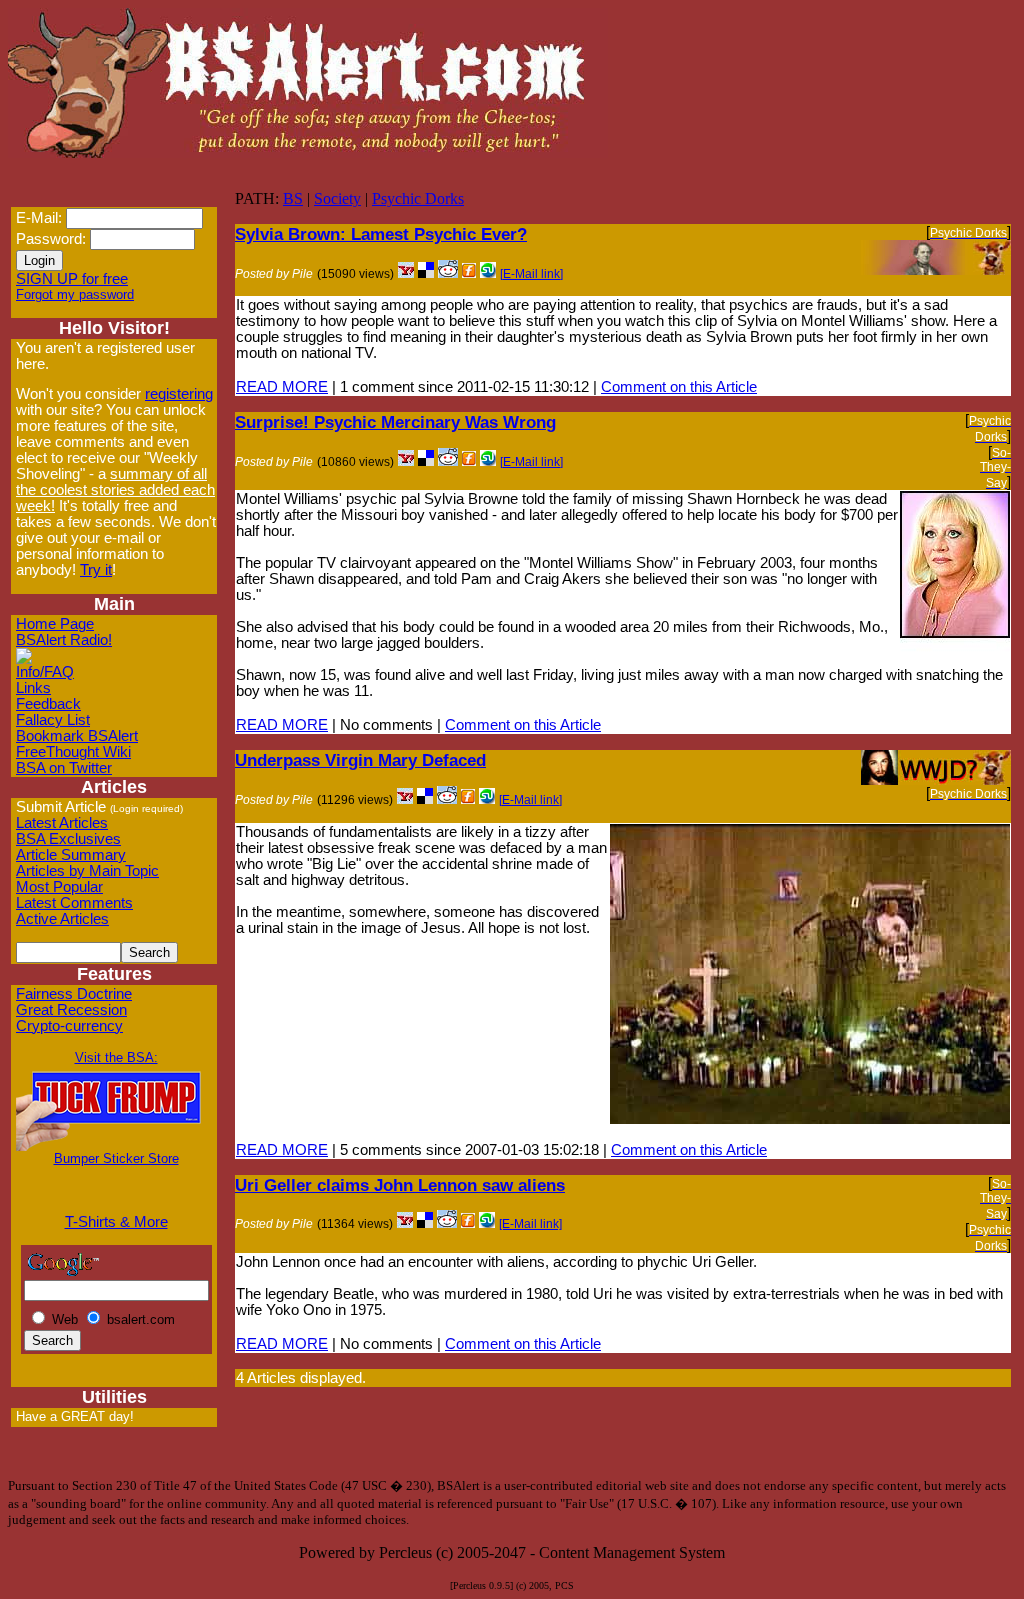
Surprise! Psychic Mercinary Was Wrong (395, 422)
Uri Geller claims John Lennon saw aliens (400, 1185)
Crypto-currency (69, 1026)
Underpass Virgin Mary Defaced (360, 760)
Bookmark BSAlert (77, 736)
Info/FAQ (45, 672)
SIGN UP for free (72, 279)
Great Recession (71, 1010)
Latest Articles (62, 823)
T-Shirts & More (116, 1222)
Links (33, 688)
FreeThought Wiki (73, 752)
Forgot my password (75, 294)
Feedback (48, 704)
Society (337, 198)
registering (179, 394)
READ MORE (282, 387)
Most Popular (59, 887)
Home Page (55, 624)
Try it (96, 570)
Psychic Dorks (418, 198)
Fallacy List (53, 720)
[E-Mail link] (531, 274)
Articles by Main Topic (87, 871)
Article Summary (71, 855)
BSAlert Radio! (64, 640)
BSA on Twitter (64, 768)
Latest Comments (74, 903)
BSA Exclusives (68, 839)
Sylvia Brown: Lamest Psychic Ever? (381, 234)
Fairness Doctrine (74, 994)
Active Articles (62, 919)
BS (293, 198)
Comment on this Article (679, 387)
